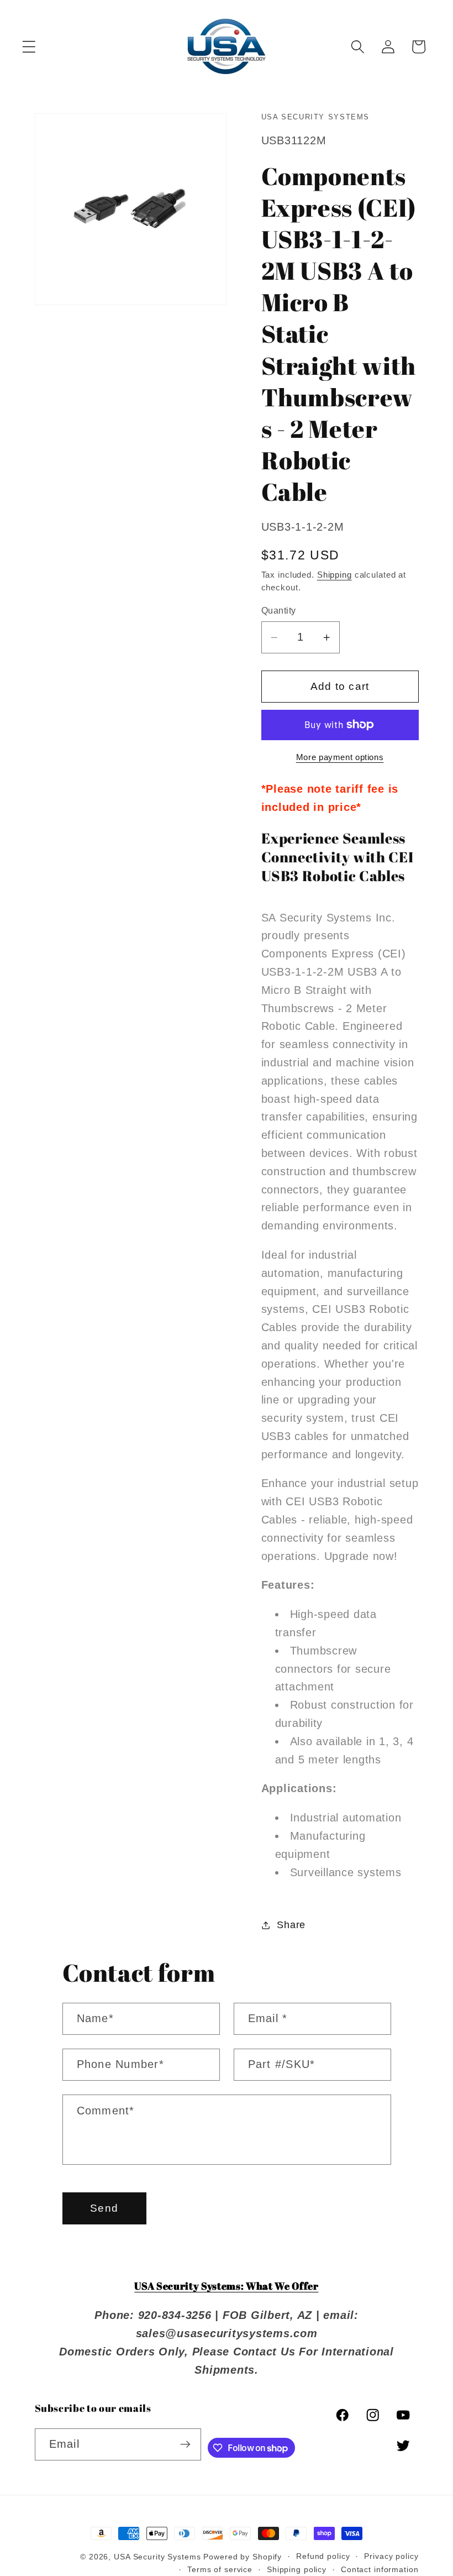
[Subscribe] (185, 2444)
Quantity (279, 610)
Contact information (380, 2570)
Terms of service (220, 2570)
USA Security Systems (157, 2557)
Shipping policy (297, 2570)
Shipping (335, 575)
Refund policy (323, 2556)
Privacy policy (391, 2556)
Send (104, 2208)
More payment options (340, 757)
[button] (29, 47)
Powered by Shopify (243, 2557)
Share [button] (291, 1925)
